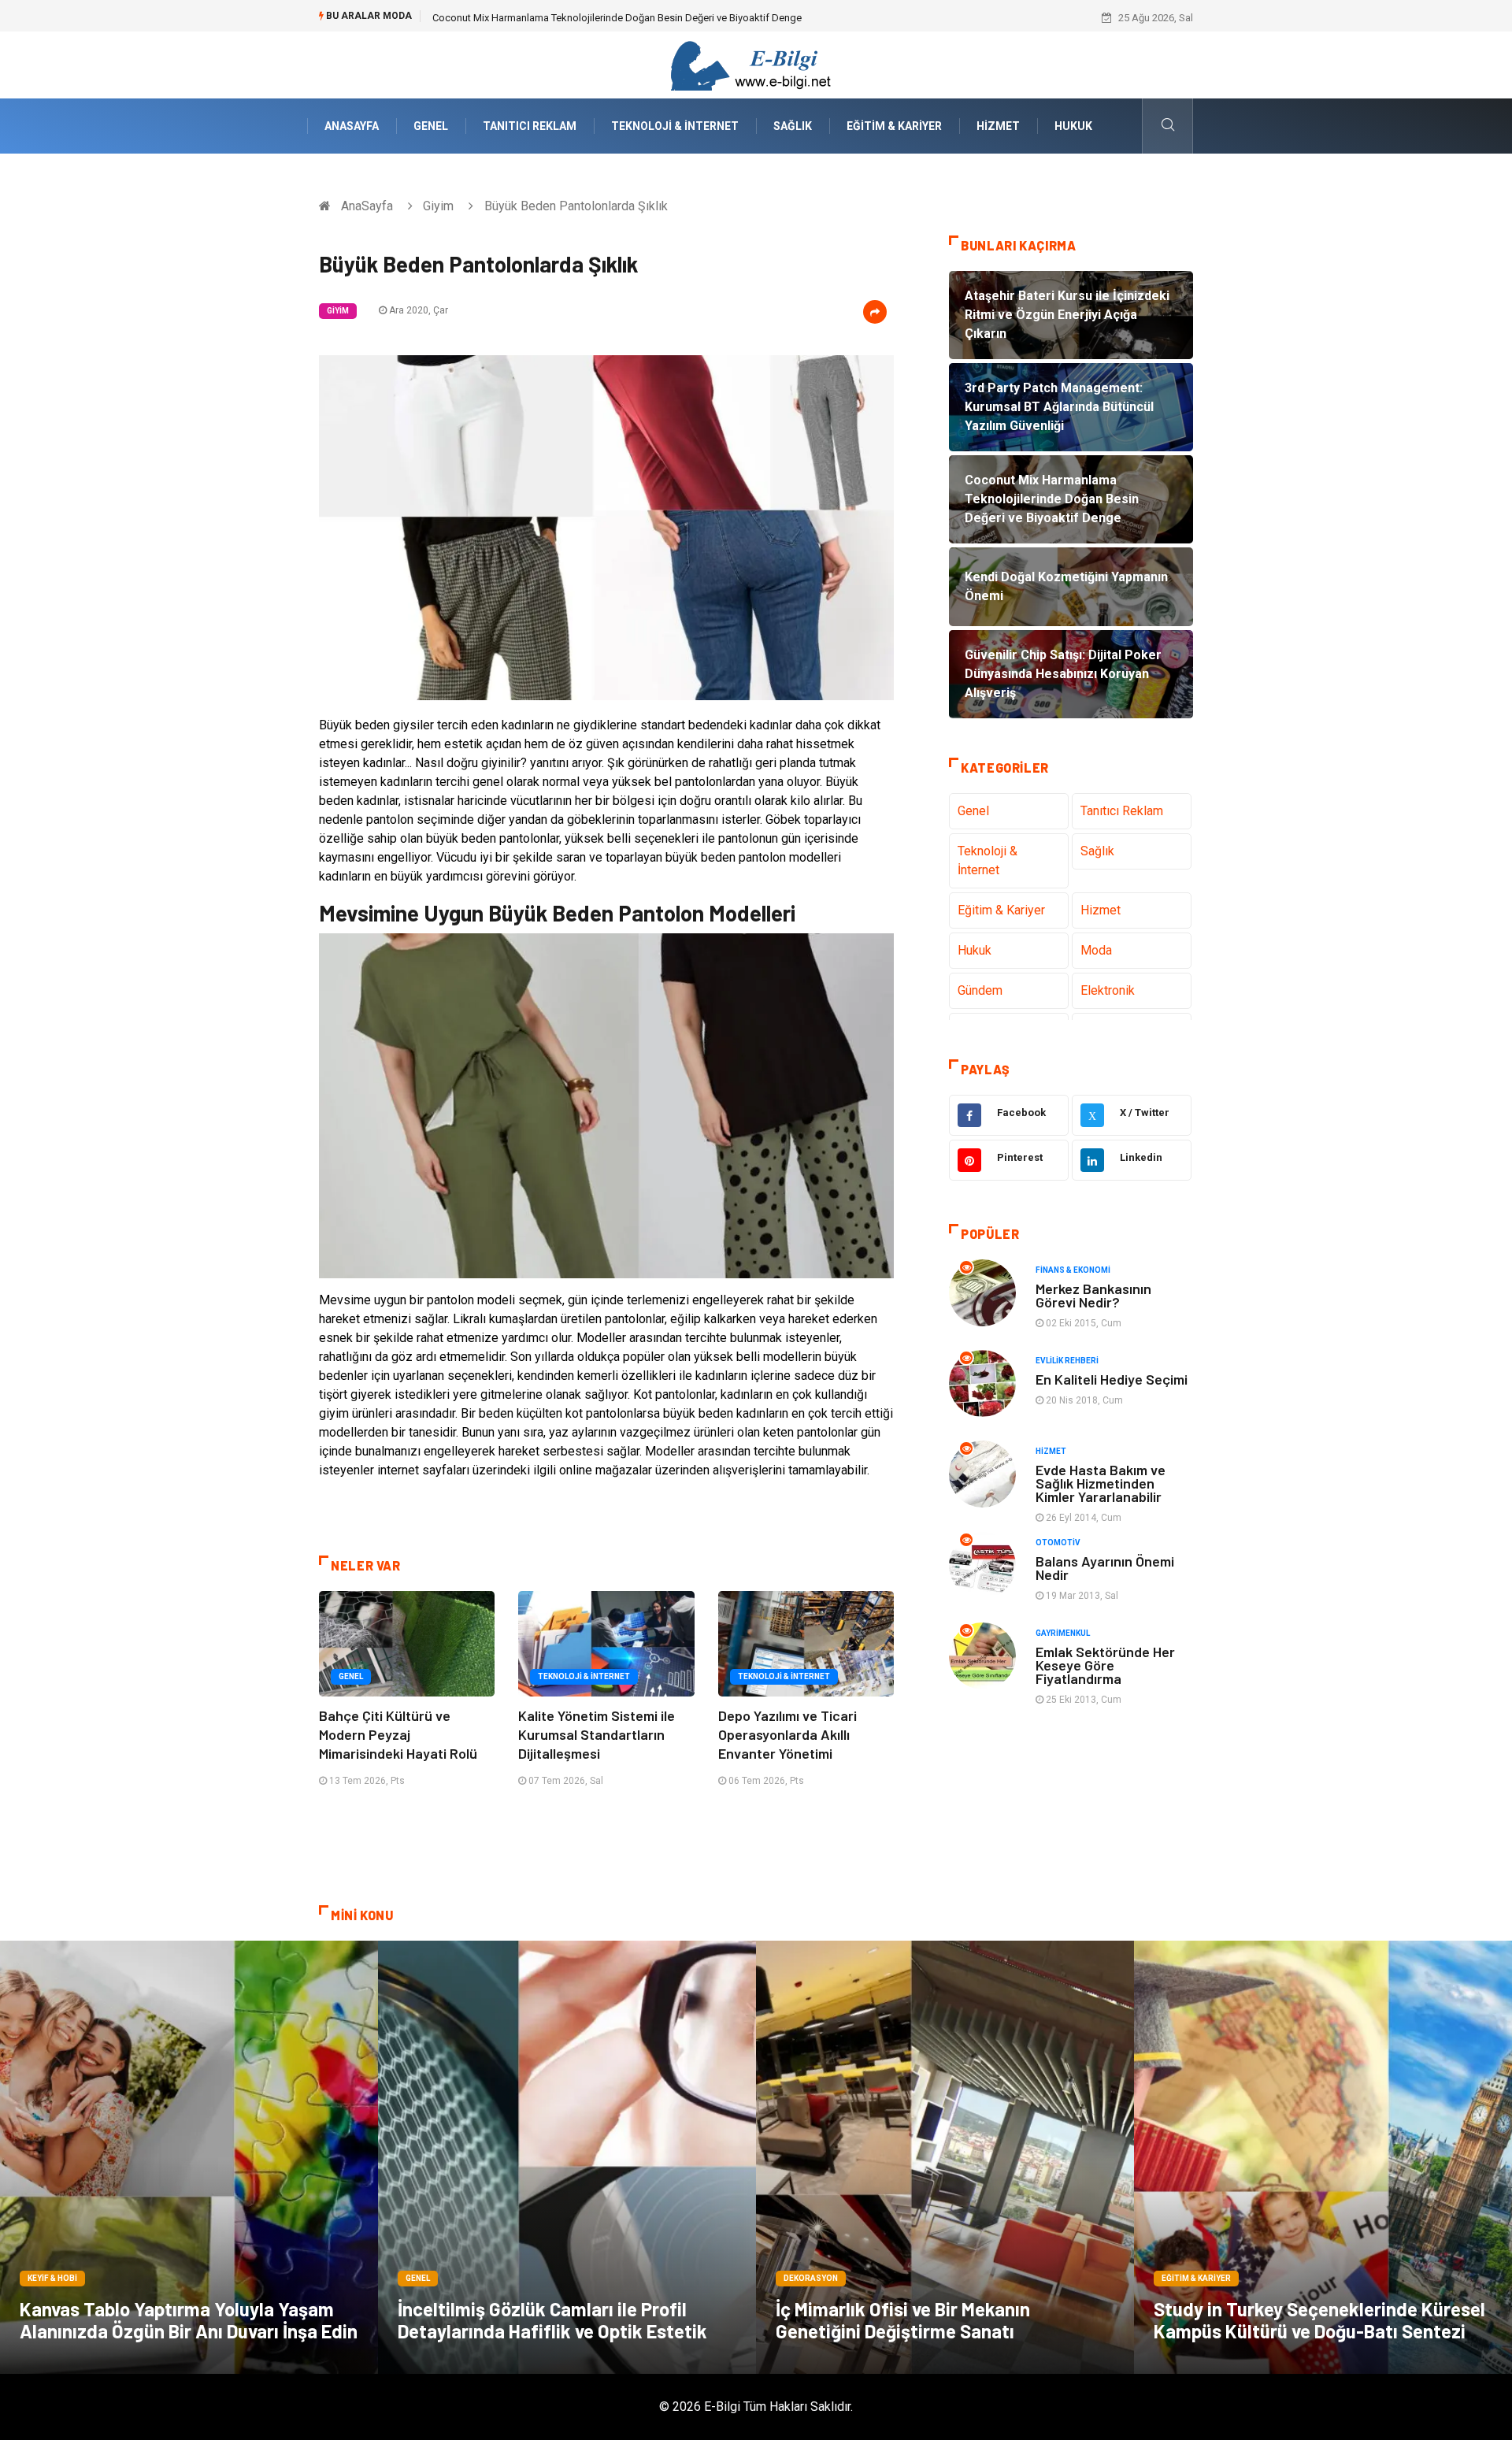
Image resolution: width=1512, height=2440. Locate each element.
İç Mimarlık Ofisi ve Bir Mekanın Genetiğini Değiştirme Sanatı (903, 2320)
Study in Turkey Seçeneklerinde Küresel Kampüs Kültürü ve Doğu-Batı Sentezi (1319, 2320)
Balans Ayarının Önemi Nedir (1105, 1568)
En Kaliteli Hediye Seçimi (1112, 1379)
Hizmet (998, 126)
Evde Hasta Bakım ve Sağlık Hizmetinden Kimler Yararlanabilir (1101, 1483)
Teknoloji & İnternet (675, 126)
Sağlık (793, 126)
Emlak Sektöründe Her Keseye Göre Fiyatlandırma (1105, 1665)
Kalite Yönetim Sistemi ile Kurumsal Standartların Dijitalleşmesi (597, 1734)
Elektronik (1108, 990)
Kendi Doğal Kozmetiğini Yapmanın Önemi (527, 18)
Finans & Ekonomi (1073, 1270)
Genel (431, 126)
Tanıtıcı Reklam (530, 126)
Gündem (980, 990)
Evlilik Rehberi (1067, 1361)
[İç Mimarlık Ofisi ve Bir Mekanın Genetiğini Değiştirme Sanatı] (945, 2157)
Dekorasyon (811, 2278)
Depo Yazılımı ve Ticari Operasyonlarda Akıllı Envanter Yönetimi (787, 1734)
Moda (1096, 950)
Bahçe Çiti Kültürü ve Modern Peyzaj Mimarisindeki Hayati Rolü (398, 1734)
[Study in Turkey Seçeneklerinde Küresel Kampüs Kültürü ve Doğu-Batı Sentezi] (1323, 2157)
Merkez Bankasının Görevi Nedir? (1093, 1295)
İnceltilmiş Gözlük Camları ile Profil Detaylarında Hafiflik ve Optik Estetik (552, 2320)
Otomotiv (1058, 1543)
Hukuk (1073, 126)
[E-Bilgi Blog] (756, 64)
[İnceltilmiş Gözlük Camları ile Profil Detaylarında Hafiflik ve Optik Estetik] (567, 2157)
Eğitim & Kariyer (894, 126)
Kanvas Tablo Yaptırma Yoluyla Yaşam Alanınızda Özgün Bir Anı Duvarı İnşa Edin (189, 2320)
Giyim (438, 206)
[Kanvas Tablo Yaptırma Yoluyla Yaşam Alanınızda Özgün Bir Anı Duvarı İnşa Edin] (189, 2157)
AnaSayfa (352, 126)
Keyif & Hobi (52, 2278)
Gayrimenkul (1063, 1633)
